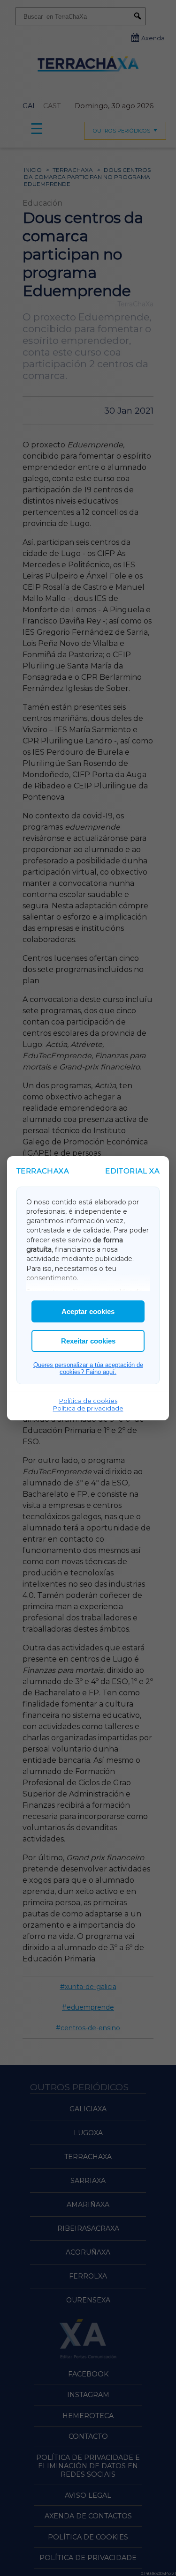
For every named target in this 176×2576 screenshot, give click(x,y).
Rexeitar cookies (88, 1341)
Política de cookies (88, 1401)
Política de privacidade (88, 1408)
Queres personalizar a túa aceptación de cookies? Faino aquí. (88, 1368)
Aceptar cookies (88, 1311)
